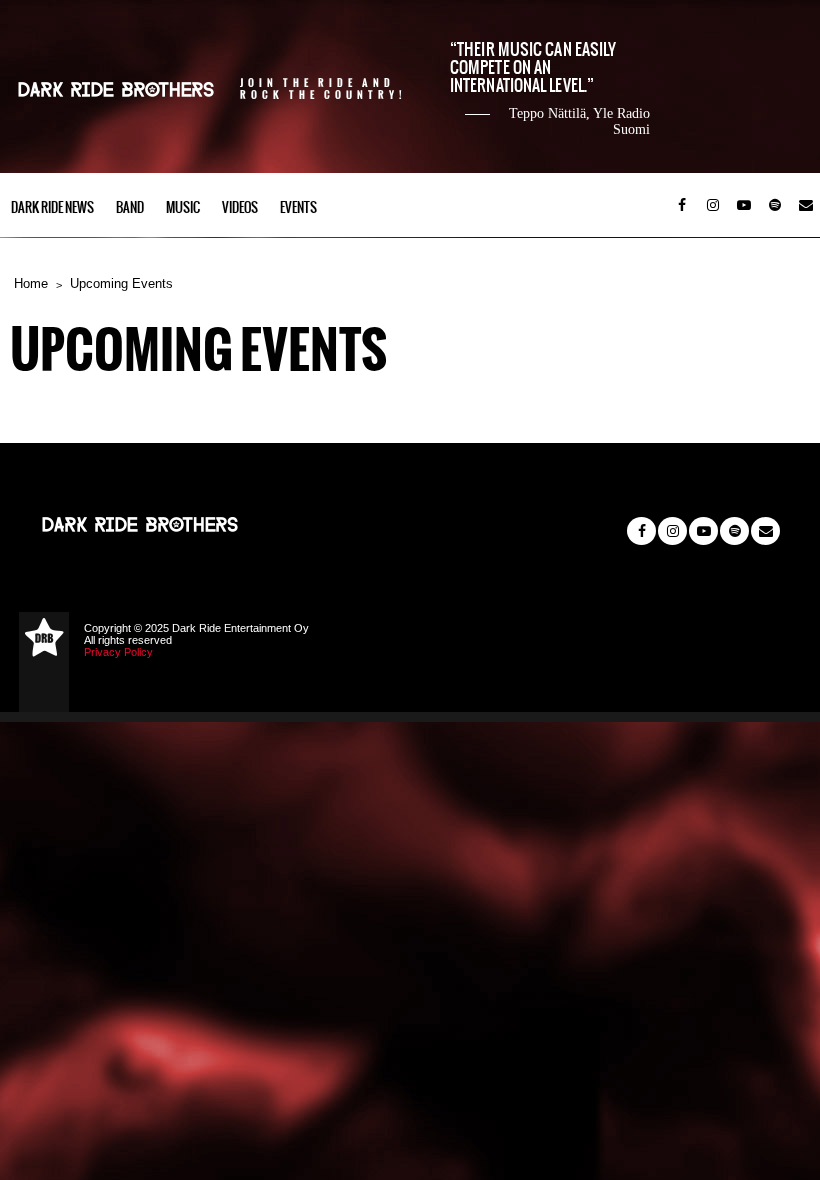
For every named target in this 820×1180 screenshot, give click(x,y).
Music (183, 207)
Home (31, 283)
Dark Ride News (52, 207)
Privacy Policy (118, 652)
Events (298, 207)
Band (130, 207)
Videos (240, 207)
